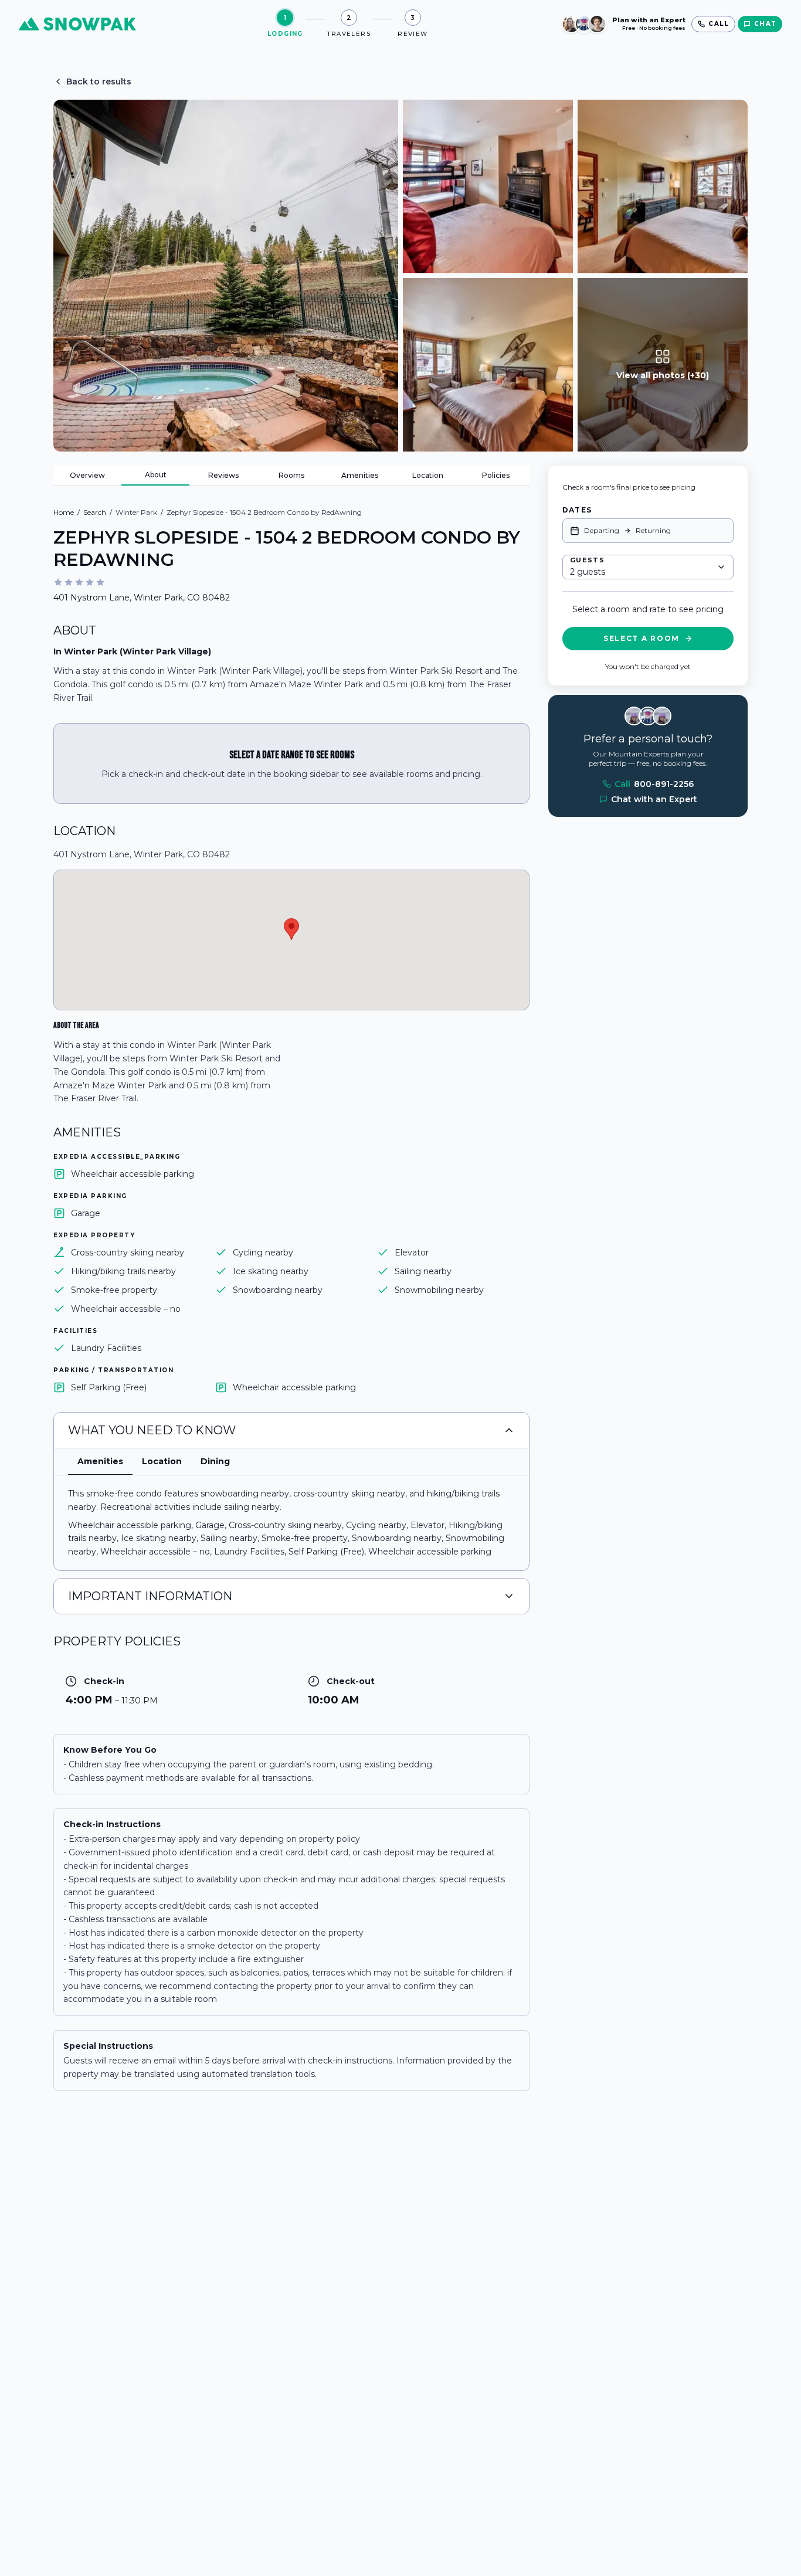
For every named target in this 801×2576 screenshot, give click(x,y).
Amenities (360, 475)
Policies (496, 475)
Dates (577, 510)
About (156, 475)
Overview (87, 475)
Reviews (223, 475)
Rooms (291, 475)
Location (428, 475)
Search (95, 512)
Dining (215, 1461)
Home (64, 512)
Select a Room (642, 638)
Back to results (99, 82)
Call (654, 784)
